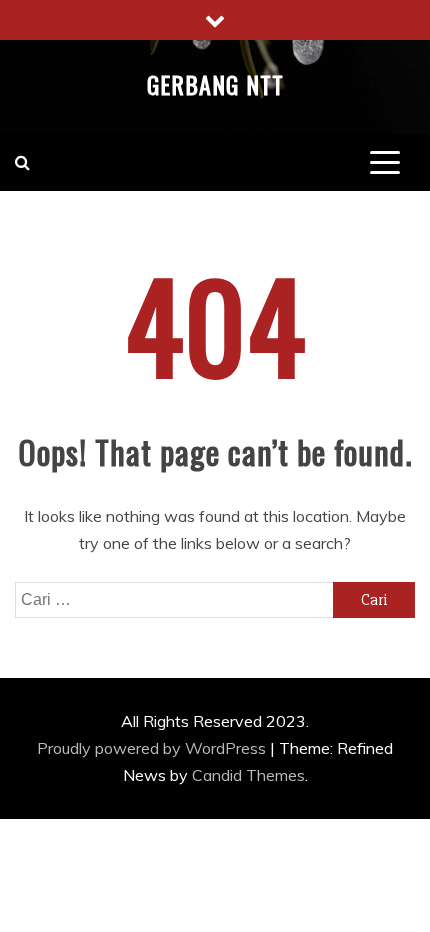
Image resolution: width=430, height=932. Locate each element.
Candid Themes (248, 775)
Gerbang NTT (215, 84)
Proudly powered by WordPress (153, 748)
